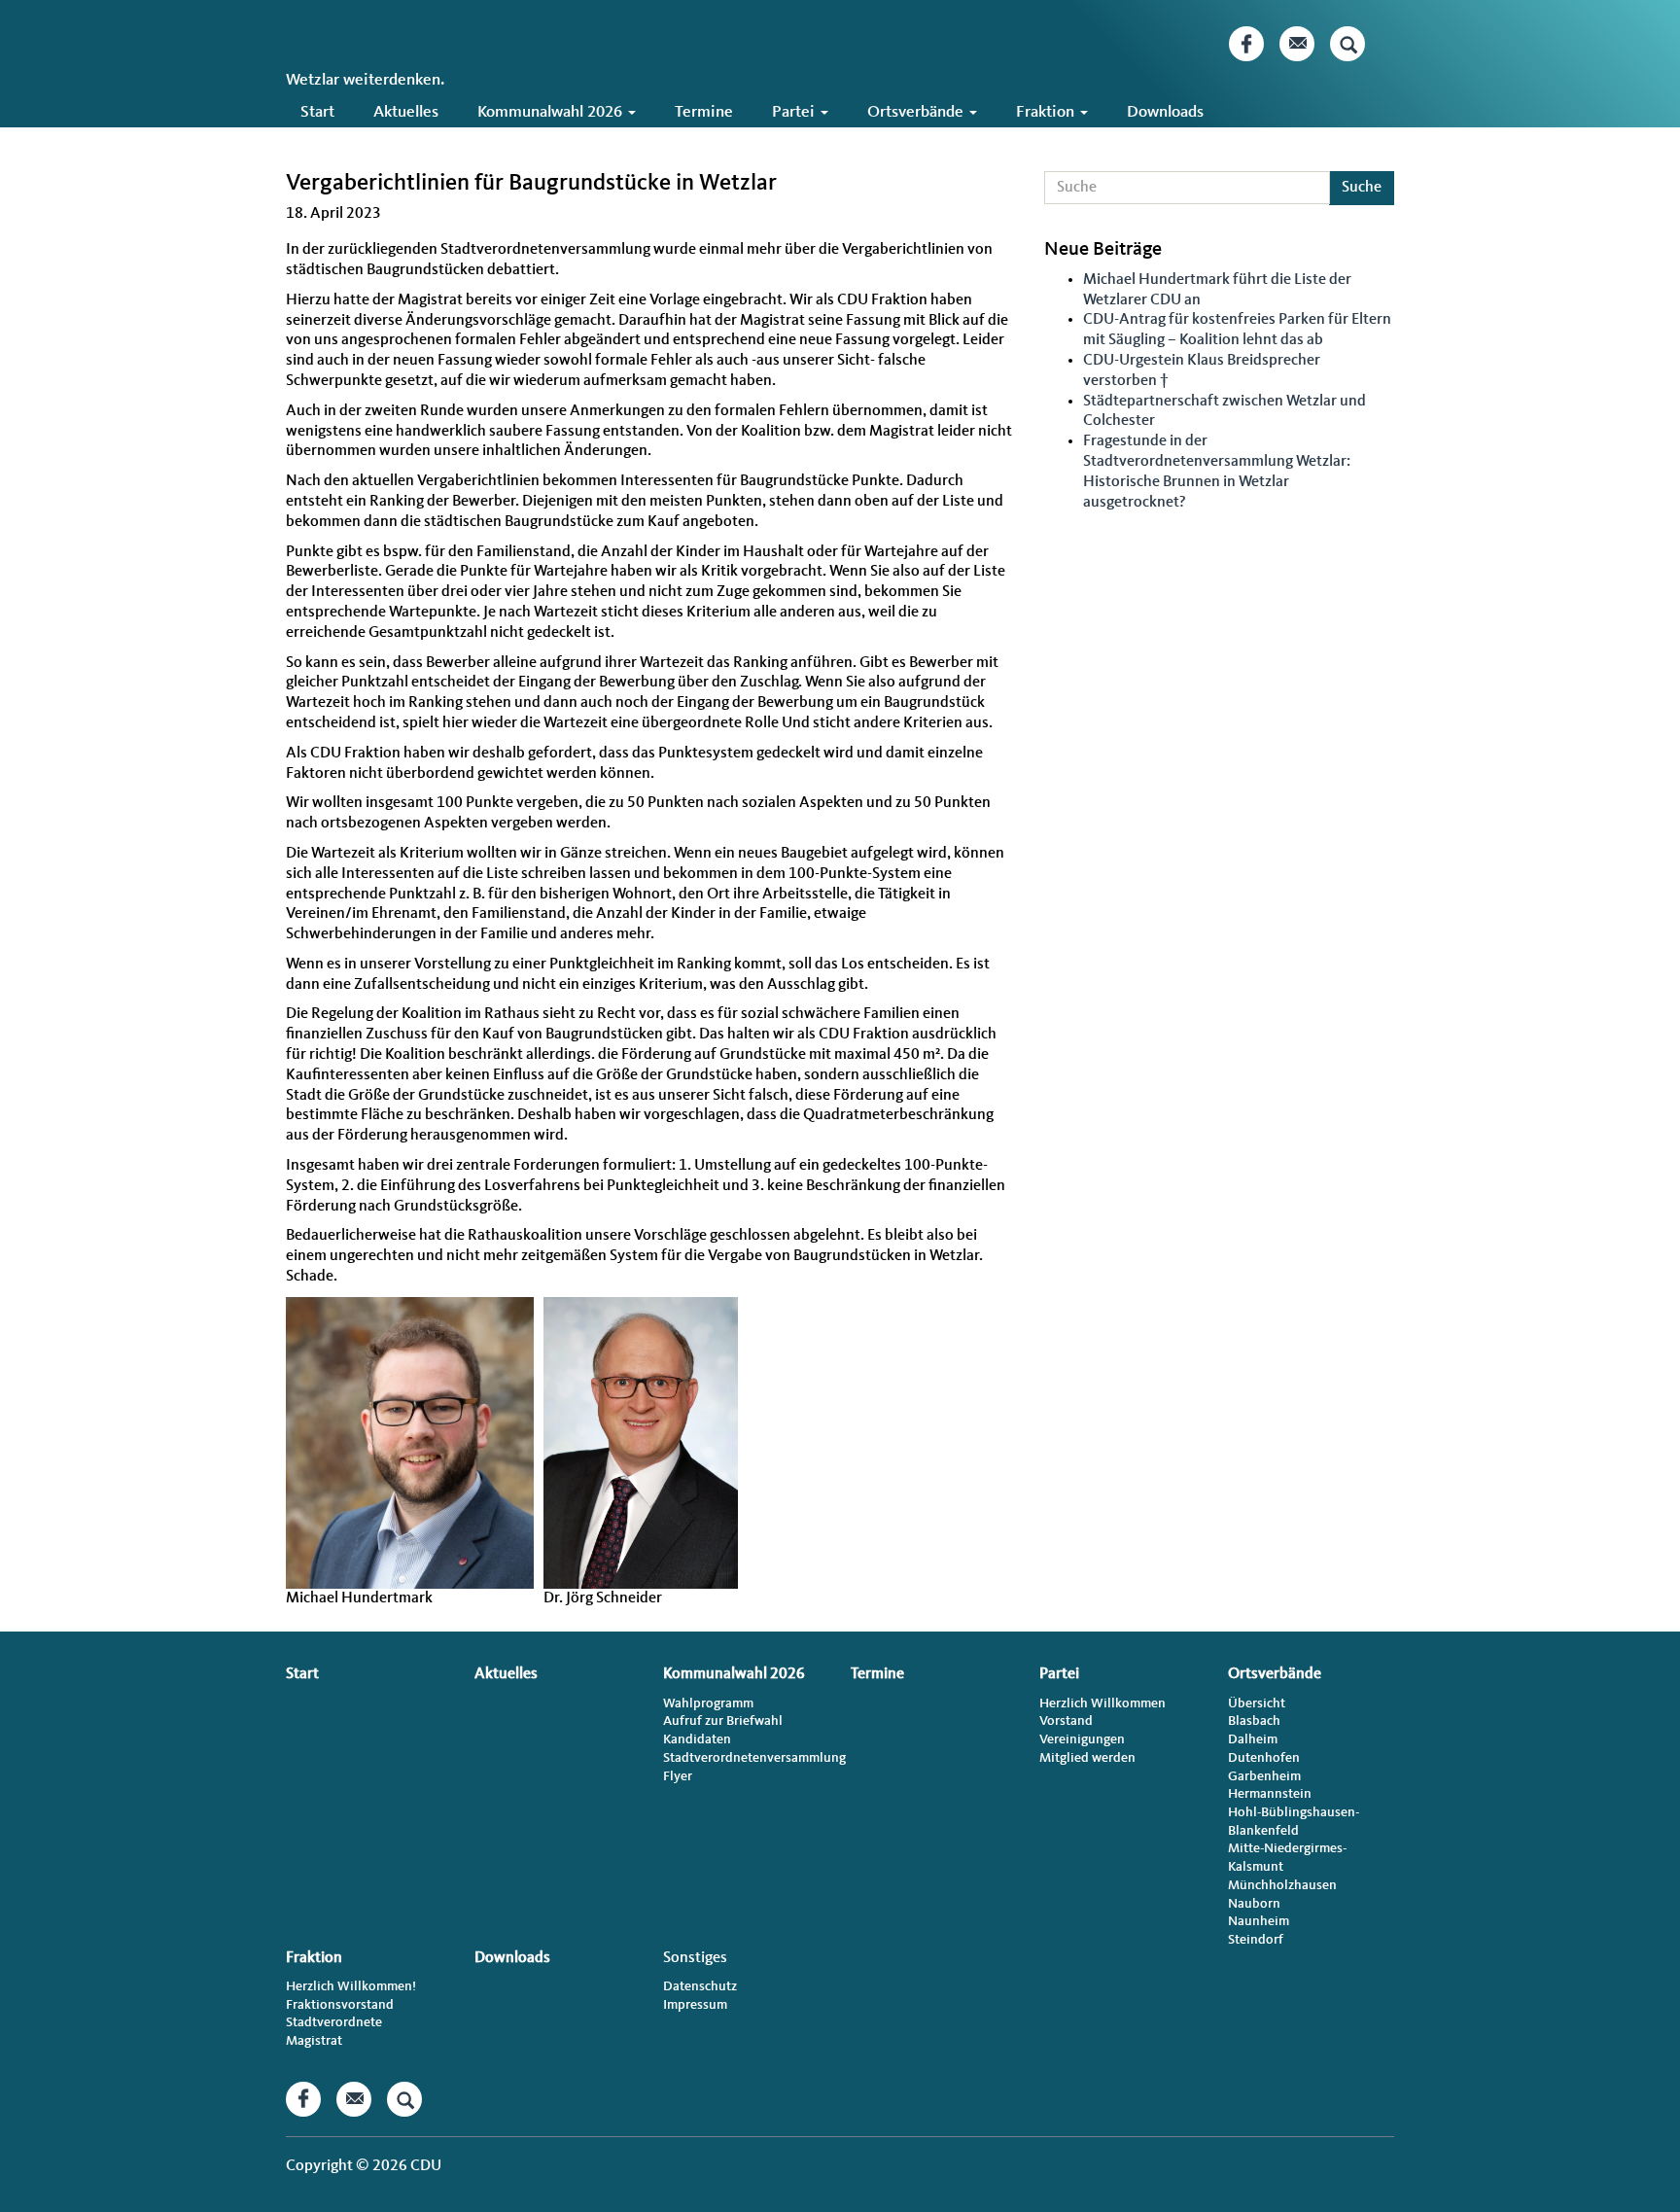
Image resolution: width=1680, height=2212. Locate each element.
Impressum (695, 2005)
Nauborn (1254, 1904)
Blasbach (1254, 1721)
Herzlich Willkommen (1102, 1703)
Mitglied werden (1087, 1758)
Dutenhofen (1264, 1758)
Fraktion (1047, 112)
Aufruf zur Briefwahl (723, 1721)
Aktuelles (406, 112)
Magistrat (314, 2041)
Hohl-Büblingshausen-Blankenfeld (1294, 1822)
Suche (1362, 188)
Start (317, 112)
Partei (795, 112)
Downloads (1165, 112)
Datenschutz (700, 1986)
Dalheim (1253, 1739)
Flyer (678, 1776)
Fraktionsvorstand (340, 2005)
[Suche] (1347, 44)
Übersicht (1257, 1703)
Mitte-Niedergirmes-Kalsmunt (1287, 1858)
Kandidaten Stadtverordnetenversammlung (746, 1749)
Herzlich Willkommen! (351, 1986)
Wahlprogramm (708, 1703)
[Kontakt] (1297, 44)
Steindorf (1256, 1940)
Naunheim (1259, 1921)
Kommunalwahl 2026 (552, 112)
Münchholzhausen (1282, 1885)
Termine (704, 112)
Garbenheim (1264, 1776)
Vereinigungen (1082, 1739)
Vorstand (1066, 1721)
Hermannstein (1270, 1794)
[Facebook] (1246, 44)
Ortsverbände (917, 112)
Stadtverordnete (334, 2022)
